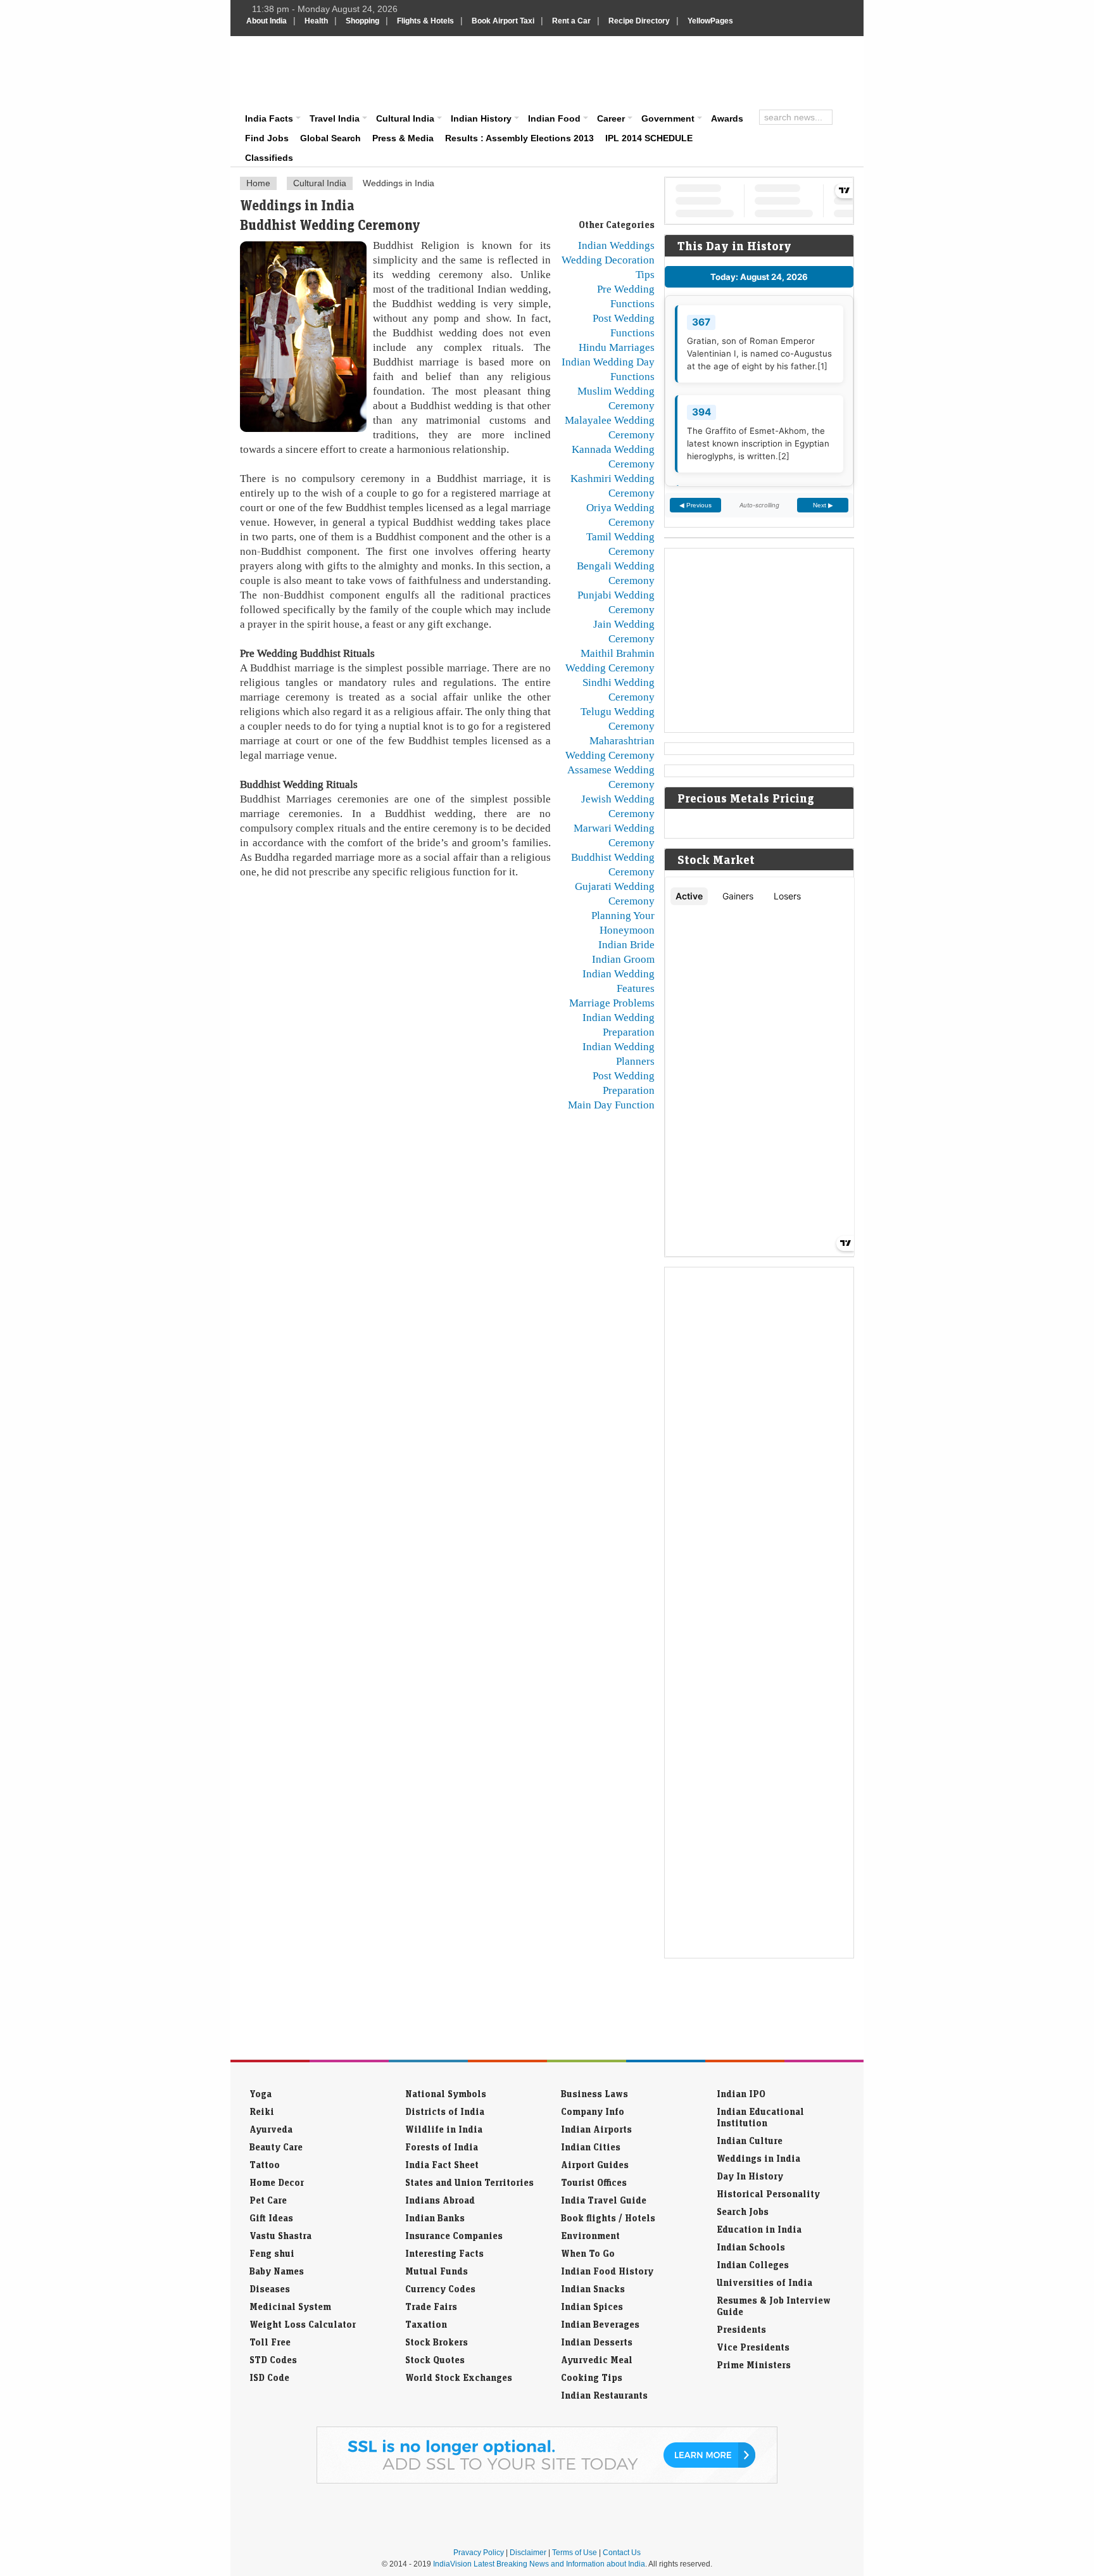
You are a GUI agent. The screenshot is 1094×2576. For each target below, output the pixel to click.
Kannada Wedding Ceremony (613, 456)
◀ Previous (695, 505)
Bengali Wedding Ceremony (616, 573)
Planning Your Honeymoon (623, 923)
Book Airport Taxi (503, 21)
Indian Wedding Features (619, 981)
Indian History (481, 118)
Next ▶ (823, 505)
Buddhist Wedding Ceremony (613, 864)
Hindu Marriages (617, 347)
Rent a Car (571, 21)
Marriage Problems (612, 1003)
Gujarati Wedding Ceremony (615, 893)
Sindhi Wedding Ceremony (619, 689)
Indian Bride (626, 944)
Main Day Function (611, 1105)
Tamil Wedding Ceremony (620, 544)
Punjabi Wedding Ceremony (616, 602)
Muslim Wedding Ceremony (616, 398)
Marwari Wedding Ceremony (614, 835)
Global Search (330, 138)
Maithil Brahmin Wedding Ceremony (610, 660)
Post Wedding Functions (624, 325)
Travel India (335, 118)
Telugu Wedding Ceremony (618, 719)
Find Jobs (267, 138)
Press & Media (403, 138)
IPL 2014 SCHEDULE (649, 138)
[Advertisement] (633, 71)
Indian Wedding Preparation (619, 1025)
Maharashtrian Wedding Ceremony (610, 748)
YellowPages (710, 21)
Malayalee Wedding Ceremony (610, 427)
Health (316, 21)
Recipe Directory (639, 21)
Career (611, 118)
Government (668, 118)
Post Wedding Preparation (624, 1083)
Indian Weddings (616, 245)
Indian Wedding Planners (619, 1054)
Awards (727, 118)
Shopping (362, 21)
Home (258, 183)
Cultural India (405, 118)
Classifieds (269, 158)
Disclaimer (528, 2553)
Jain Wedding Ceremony (624, 631)
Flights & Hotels (425, 21)
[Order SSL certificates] (547, 2481)
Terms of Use (575, 2553)
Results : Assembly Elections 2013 (519, 138)
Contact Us (622, 2553)
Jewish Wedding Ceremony (618, 806)
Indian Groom (623, 959)
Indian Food (554, 118)
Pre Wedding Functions (626, 296)
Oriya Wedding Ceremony (620, 515)
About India (267, 21)
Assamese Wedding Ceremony (611, 777)
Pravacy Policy (479, 2553)
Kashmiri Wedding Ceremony (613, 485)
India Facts (269, 118)
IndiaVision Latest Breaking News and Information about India (539, 2564)
